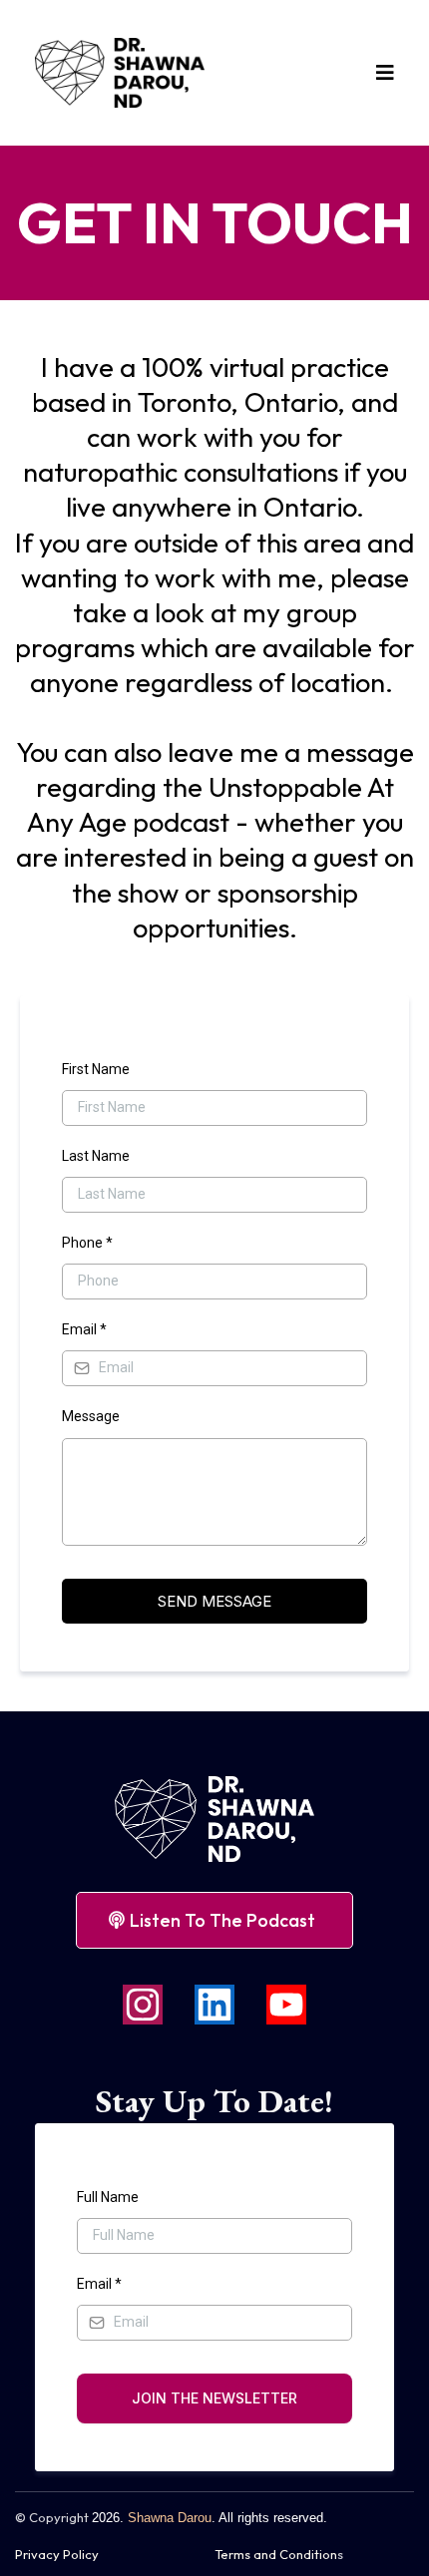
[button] (382, 73)
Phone (87, 1243)
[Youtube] (286, 2005)
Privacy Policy (57, 2554)
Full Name (108, 2197)
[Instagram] (143, 2005)
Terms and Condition (276, 2554)
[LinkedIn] (214, 2005)
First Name (96, 1069)
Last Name (96, 1156)
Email (84, 1329)
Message (91, 1416)
